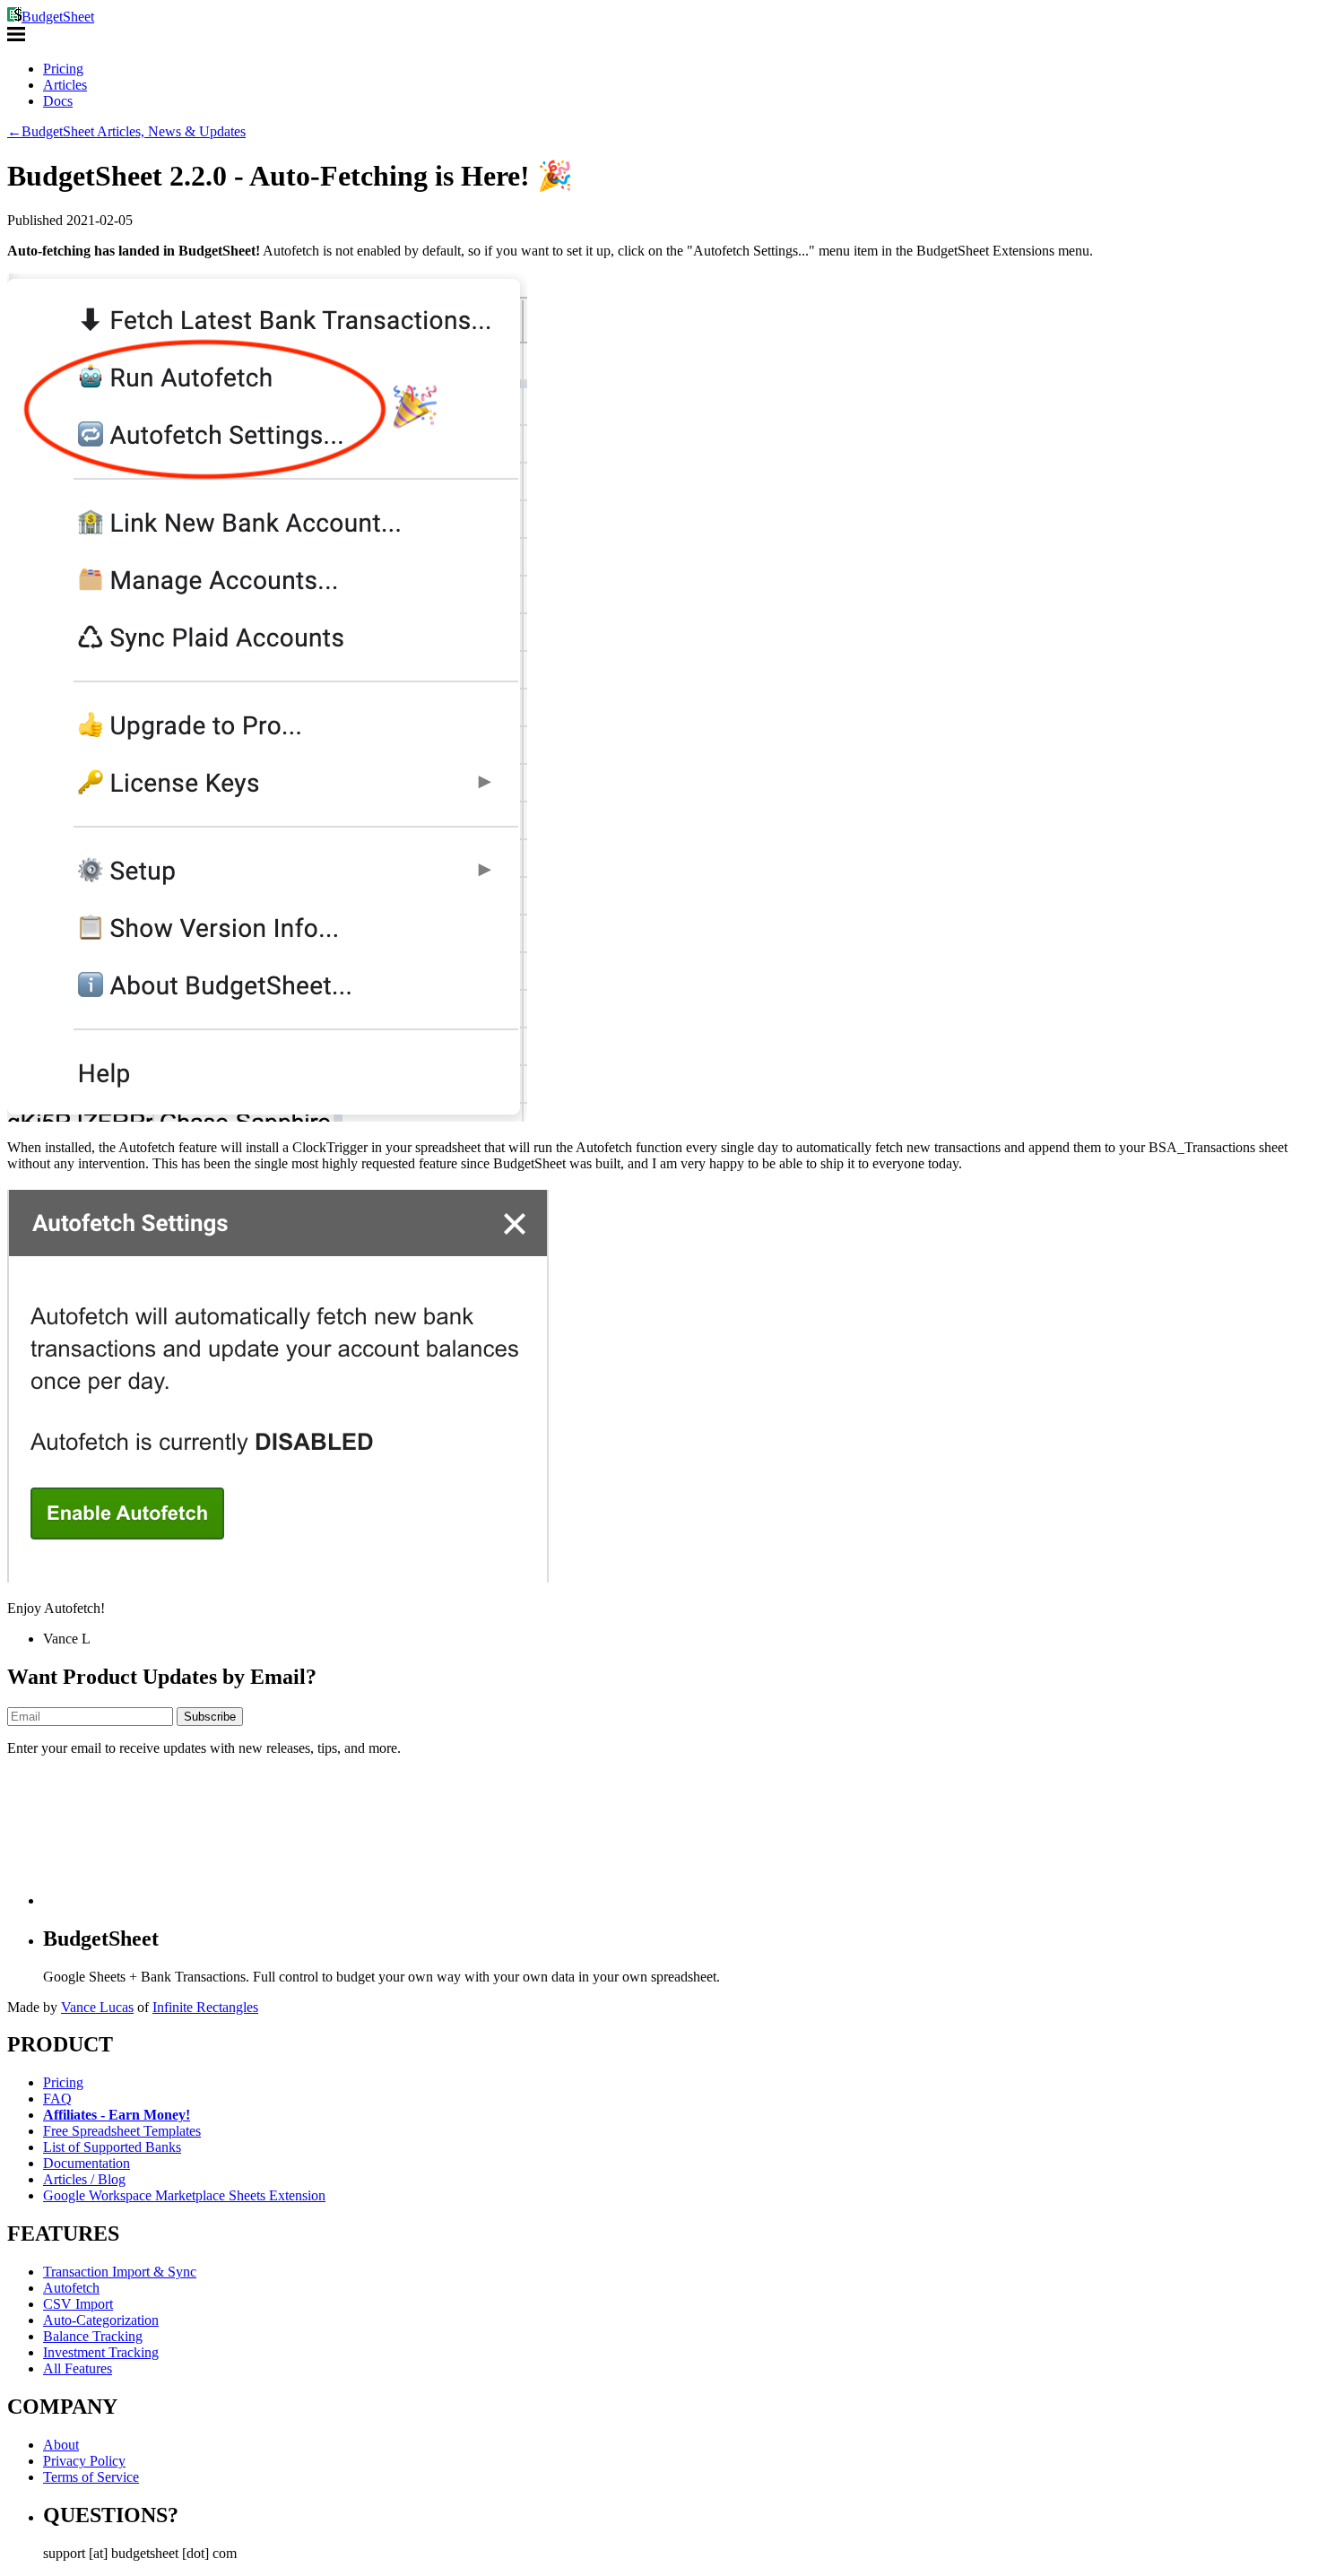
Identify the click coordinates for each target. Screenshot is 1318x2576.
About (61, 2445)
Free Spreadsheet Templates (122, 2131)
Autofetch (71, 2288)
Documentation (87, 2163)
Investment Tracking (101, 2352)
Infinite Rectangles (205, 2007)
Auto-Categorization (101, 2320)
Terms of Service (91, 2477)
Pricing (63, 69)
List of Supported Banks (112, 2147)
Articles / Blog (84, 2179)
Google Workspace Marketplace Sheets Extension (184, 2195)
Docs (58, 101)
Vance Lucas (97, 2007)
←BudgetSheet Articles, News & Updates (126, 131)
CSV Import (78, 2304)
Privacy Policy (84, 2461)
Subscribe (210, 1717)
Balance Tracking (93, 2336)
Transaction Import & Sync (120, 2272)
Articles (65, 85)
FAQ (57, 2099)
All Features (78, 2368)
